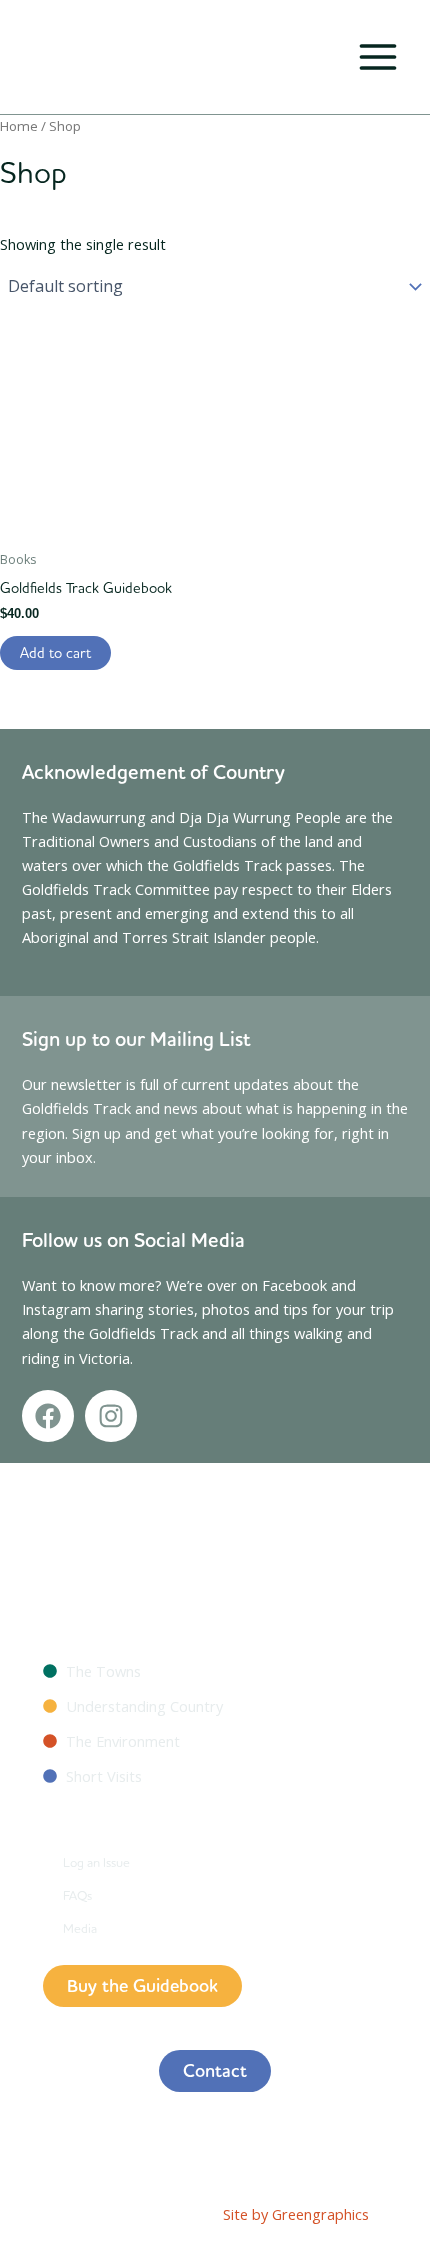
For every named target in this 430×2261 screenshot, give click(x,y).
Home (19, 126)
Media (80, 1928)
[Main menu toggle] (378, 57)
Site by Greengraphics (296, 2214)
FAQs (77, 1895)
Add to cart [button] (55, 652)
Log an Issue (96, 1862)
